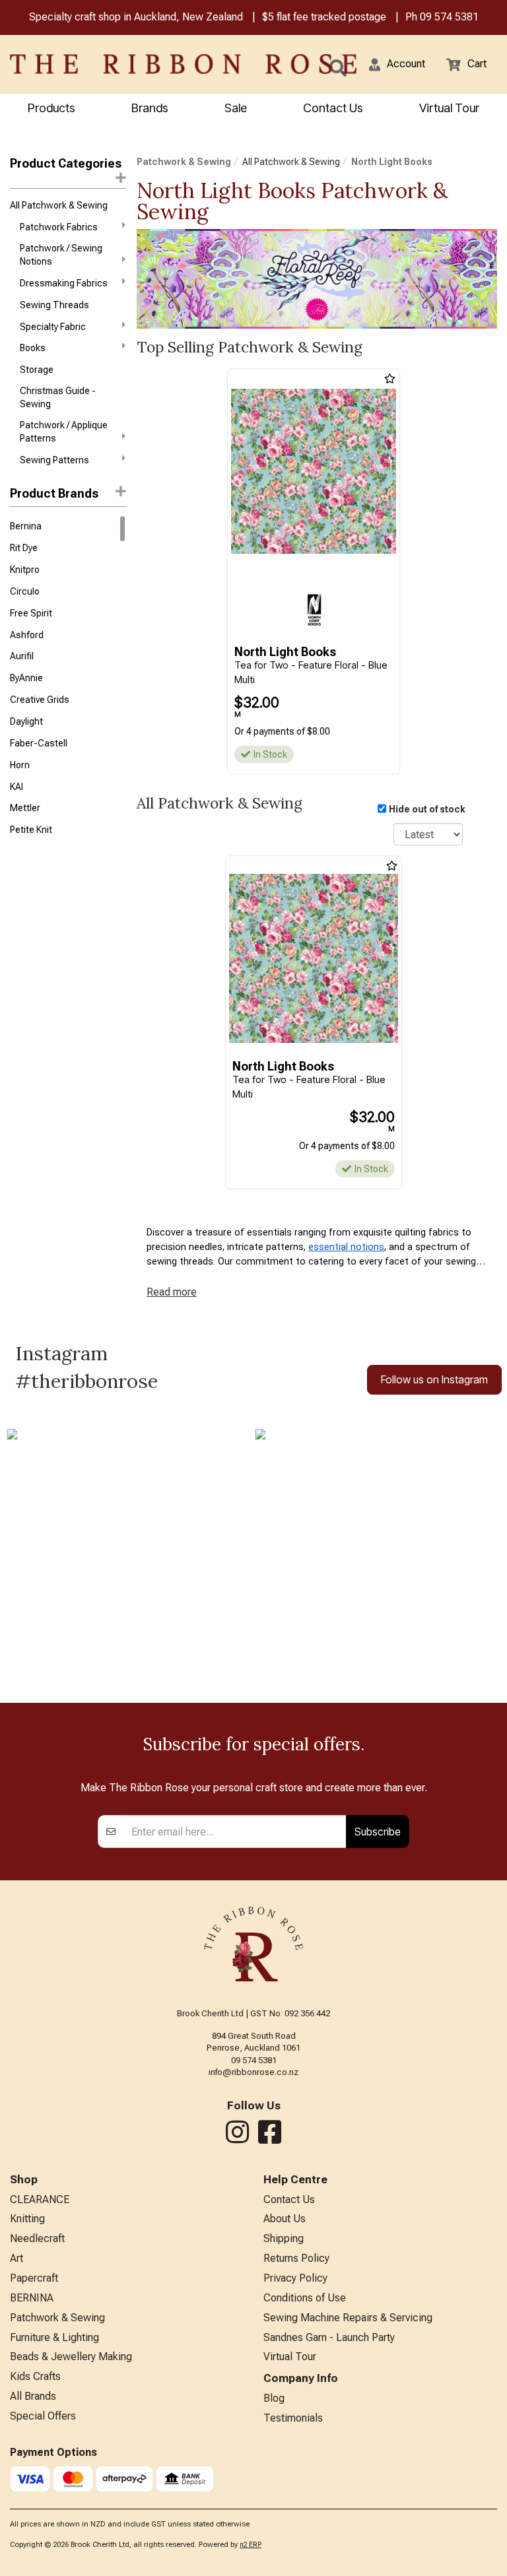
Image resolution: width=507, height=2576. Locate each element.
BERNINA (32, 2298)
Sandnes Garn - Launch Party (329, 2337)
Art (17, 2258)
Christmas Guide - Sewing (58, 397)
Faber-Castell (39, 743)
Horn (20, 765)
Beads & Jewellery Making (71, 2357)
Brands (150, 108)
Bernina (26, 526)
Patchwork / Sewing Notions (61, 255)
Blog (274, 2398)
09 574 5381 (449, 17)
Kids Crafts (35, 2376)
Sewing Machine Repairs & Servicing (348, 2318)
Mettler (25, 808)
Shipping (284, 2238)
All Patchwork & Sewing (59, 205)
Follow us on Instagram (434, 1379)
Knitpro (25, 570)
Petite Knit (31, 830)
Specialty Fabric (53, 327)
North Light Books (392, 162)
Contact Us (333, 108)
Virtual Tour (449, 108)
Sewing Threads (54, 305)
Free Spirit (31, 613)
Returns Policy (296, 2258)
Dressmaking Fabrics (64, 283)
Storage (37, 370)
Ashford (27, 635)
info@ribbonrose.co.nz (253, 2072)
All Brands (33, 2396)
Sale (236, 108)
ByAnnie (26, 678)
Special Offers (43, 2416)
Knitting (27, 2219)
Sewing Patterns (54, 460)
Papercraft (34, 2278)
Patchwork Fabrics (59, 227)
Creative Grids (40, 700)
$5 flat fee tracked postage (324, 17)
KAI (17, 787)
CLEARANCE (40, 2199)
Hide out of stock (427, 809)
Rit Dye (24, 548)
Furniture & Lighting (54, 2337)
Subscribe (378, 1832)
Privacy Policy (295, 2278)
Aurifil (22, 656)
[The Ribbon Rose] (106, 64)
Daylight (26, 721)
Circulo (25, 591)
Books (33, 348)
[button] (397, 64)
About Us (285, 2219)
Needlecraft (37, 2238)
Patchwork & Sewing (184, 162)
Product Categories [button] (66, 163)
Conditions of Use (305, 2298)
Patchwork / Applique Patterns (64, 432)
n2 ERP (251, 2545)
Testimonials (293, 2418)
